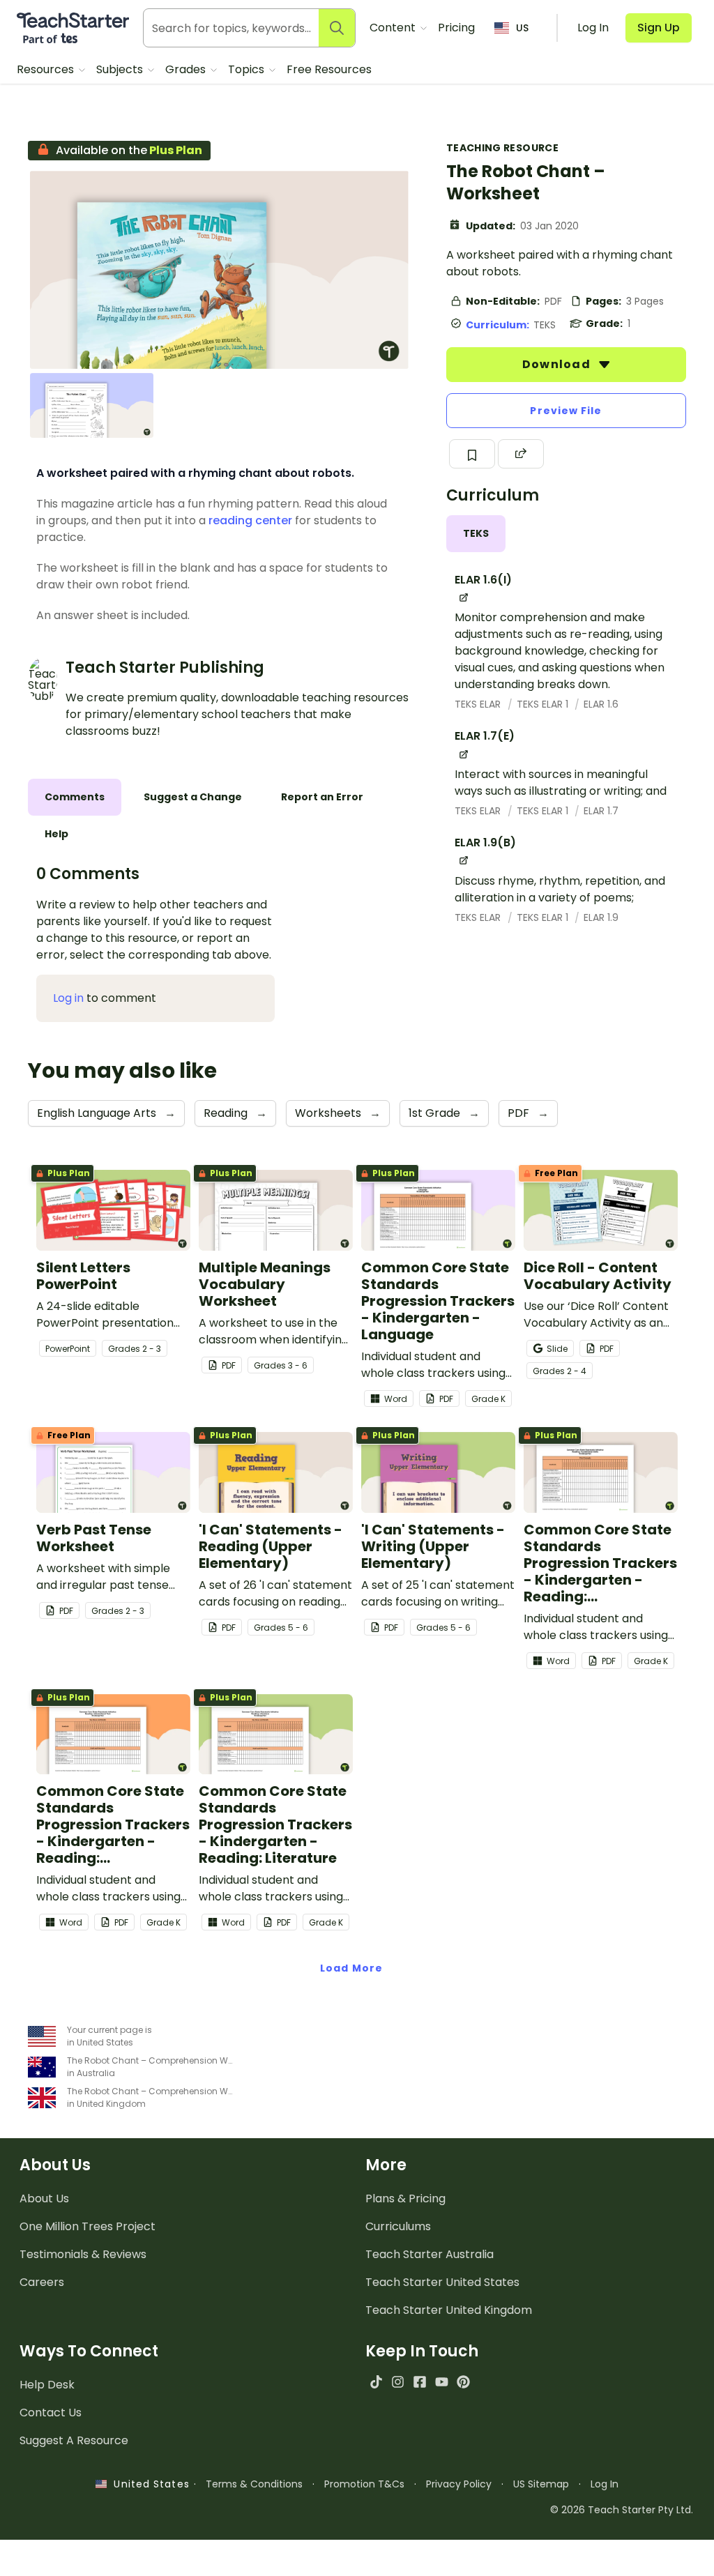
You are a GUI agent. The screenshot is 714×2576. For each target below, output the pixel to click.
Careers (42, 2282)
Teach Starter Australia (430, 2254)
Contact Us (51, 2413)
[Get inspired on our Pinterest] (463, 2382)
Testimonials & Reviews (83, 2254)
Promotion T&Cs (364, 2484)
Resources (47, 69)
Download (558, 364)
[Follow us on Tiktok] (376, 2382)
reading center (250, 520)
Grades (187, 69)
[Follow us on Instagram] (398, 2382)
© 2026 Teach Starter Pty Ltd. (622, 2510)
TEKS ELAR (479, 704)
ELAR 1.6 (601, 704)
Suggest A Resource (74, 2440)
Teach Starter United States (442, 2282)
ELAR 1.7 (601, 811)
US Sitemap (541, 2484)
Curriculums (398, 2226)
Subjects (121, 69)
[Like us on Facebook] (419, 2382)
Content (394, 28)
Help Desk (47, 2385)
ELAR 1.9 (601, 917)
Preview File (566, 411)
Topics (248, 69)
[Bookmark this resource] (472, 454)
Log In (605, 2484)
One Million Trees (88, 2226)
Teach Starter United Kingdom (449, 2310)
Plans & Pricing (405, 2198)
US (522, 28)
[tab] (476, 534)
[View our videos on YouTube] (442, 2382)
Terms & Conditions (254, 2484)
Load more (351, 1968)
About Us (44, 2198)
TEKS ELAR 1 (544, 704)
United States (148, 2484)
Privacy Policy (459, 2484)
